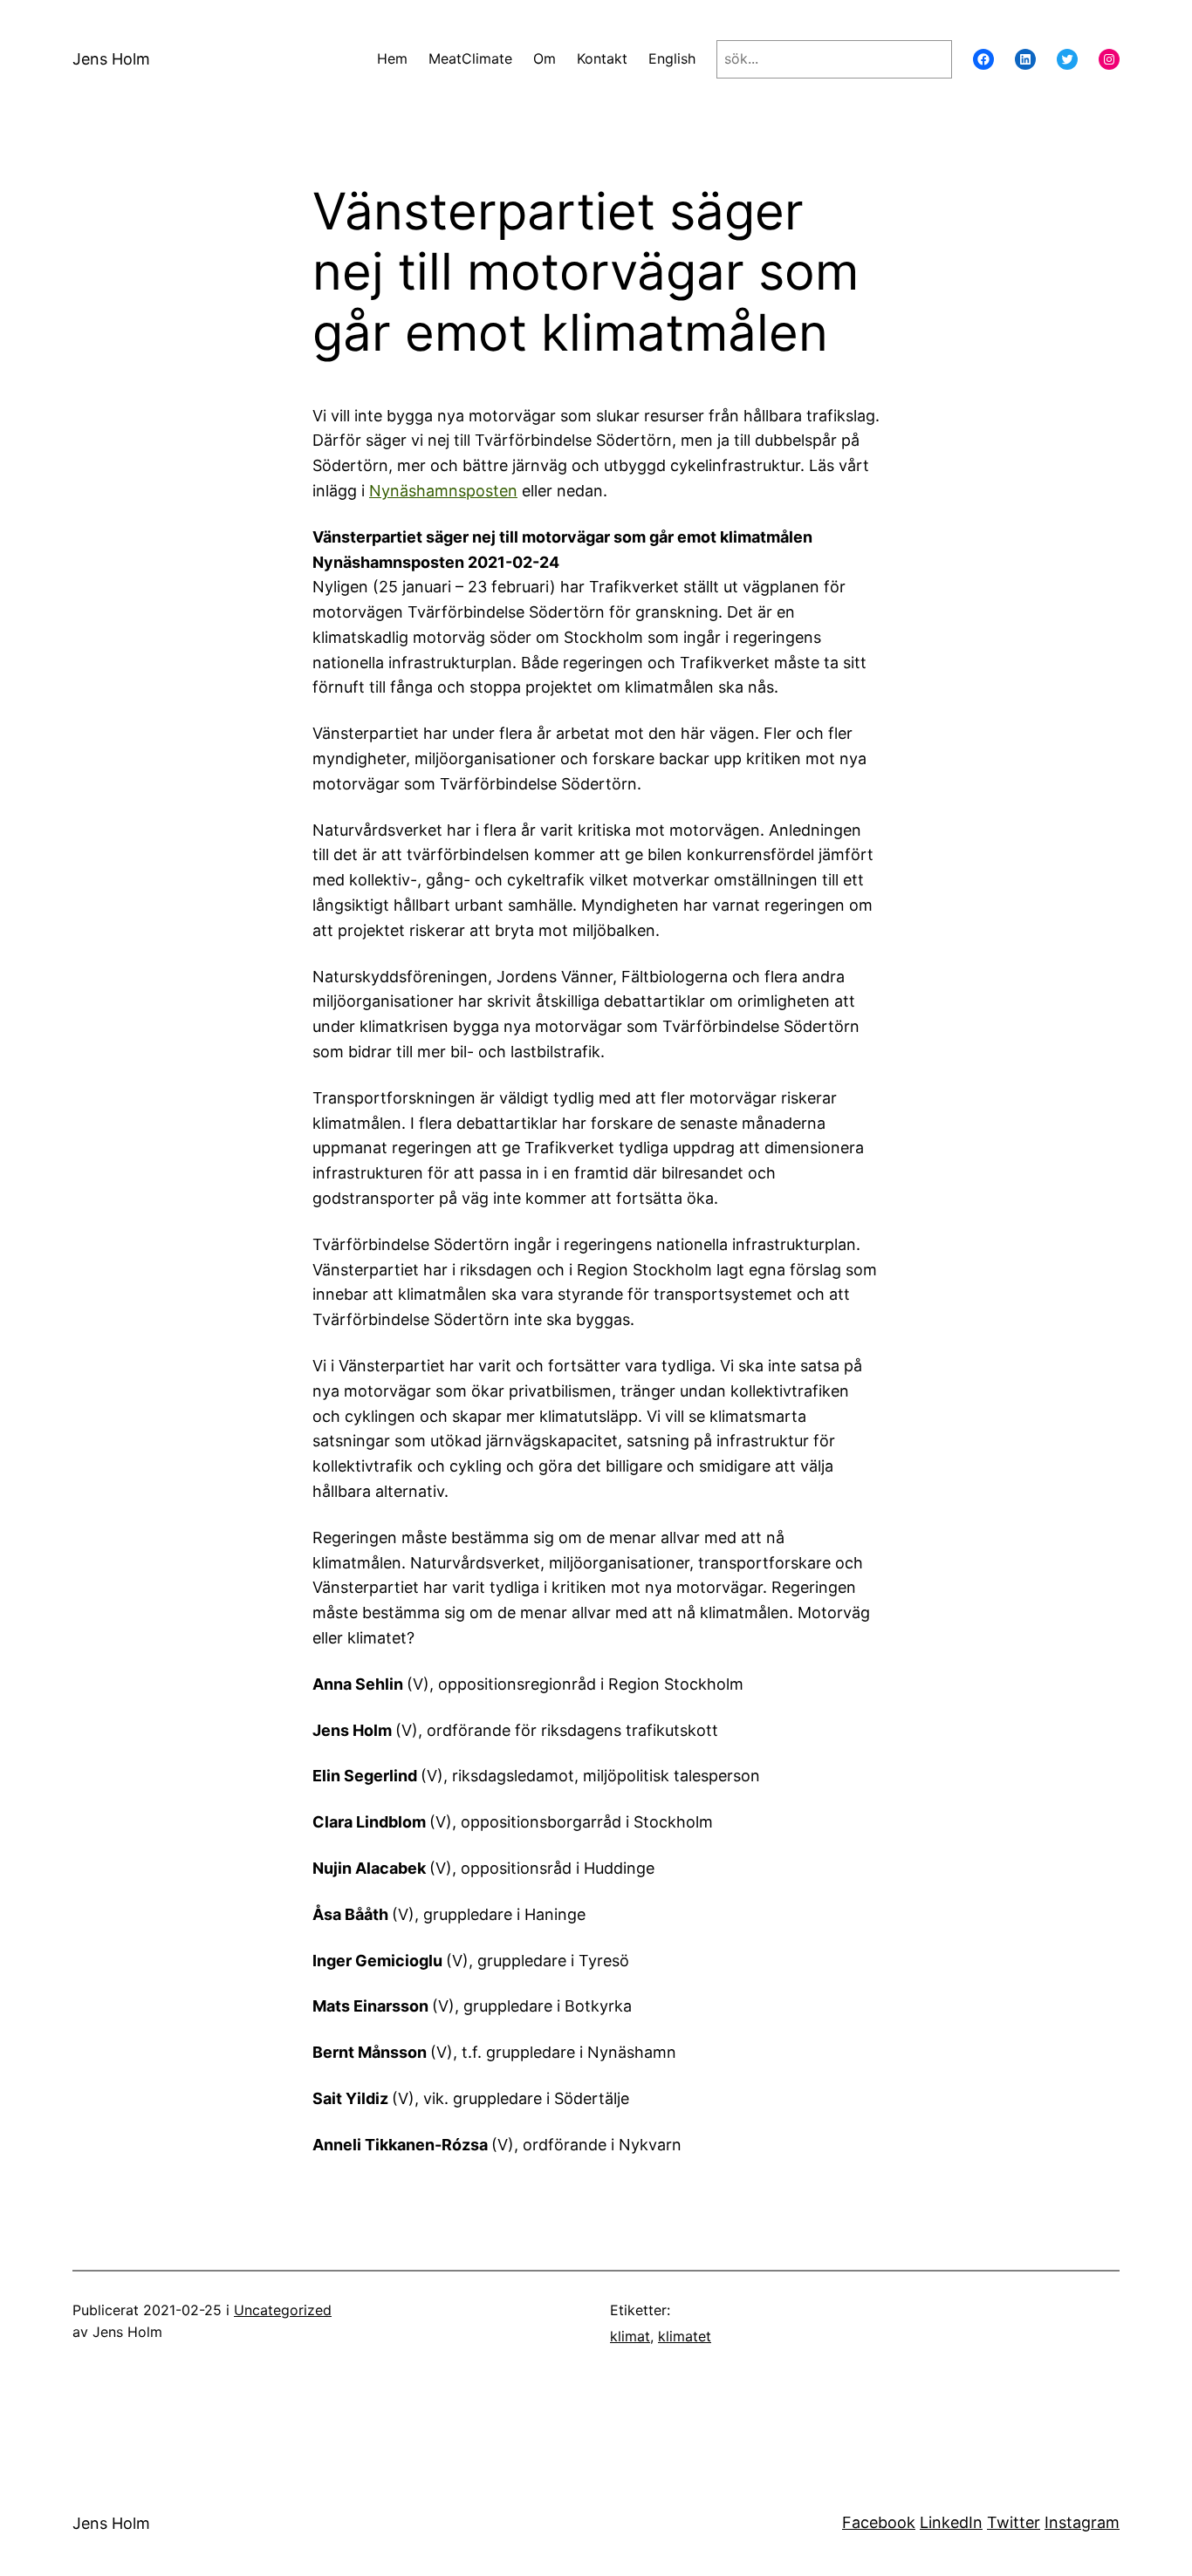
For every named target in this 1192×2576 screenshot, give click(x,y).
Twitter (1014, 2522)
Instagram (1082, 2522)
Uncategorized (283, 2310)
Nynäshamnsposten (443, 491)
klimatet (685, 2336)
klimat (630, 2336)
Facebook (879, 2522)
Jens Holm (111, 59)
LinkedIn (951, 2522)
